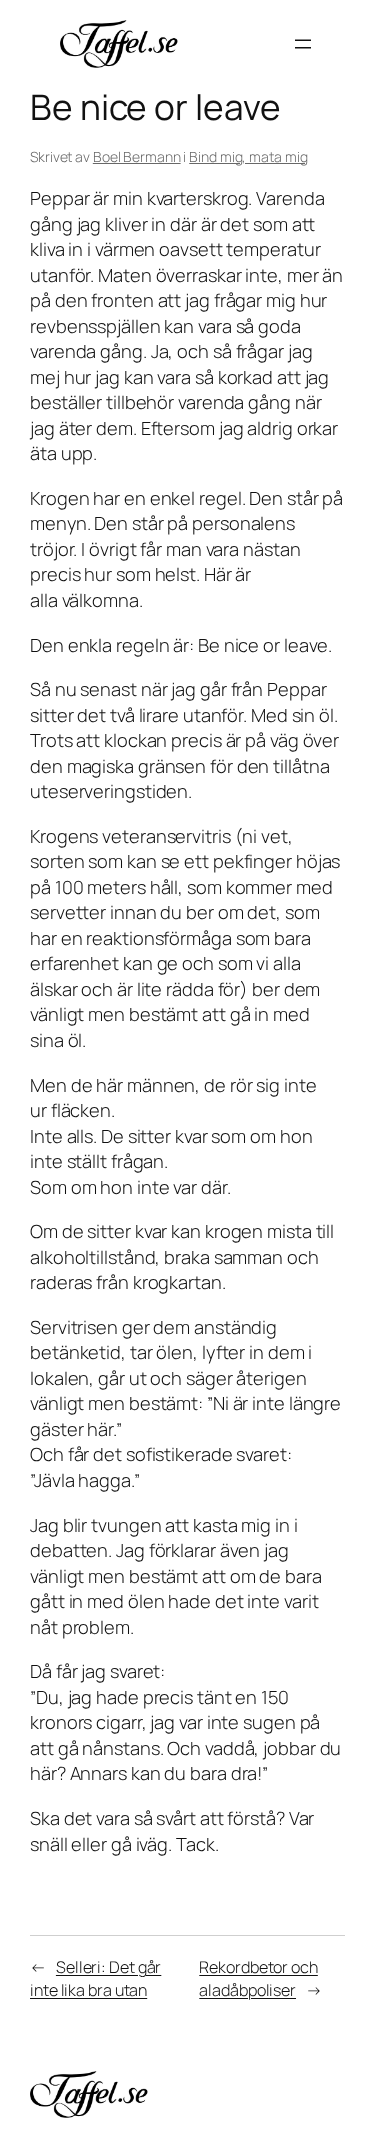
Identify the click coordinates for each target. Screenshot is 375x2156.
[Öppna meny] (303, 44)
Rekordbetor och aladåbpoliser (258, 1978)
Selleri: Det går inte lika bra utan (95, 1978)
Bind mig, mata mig (248, 156)
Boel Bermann (137, 156)
